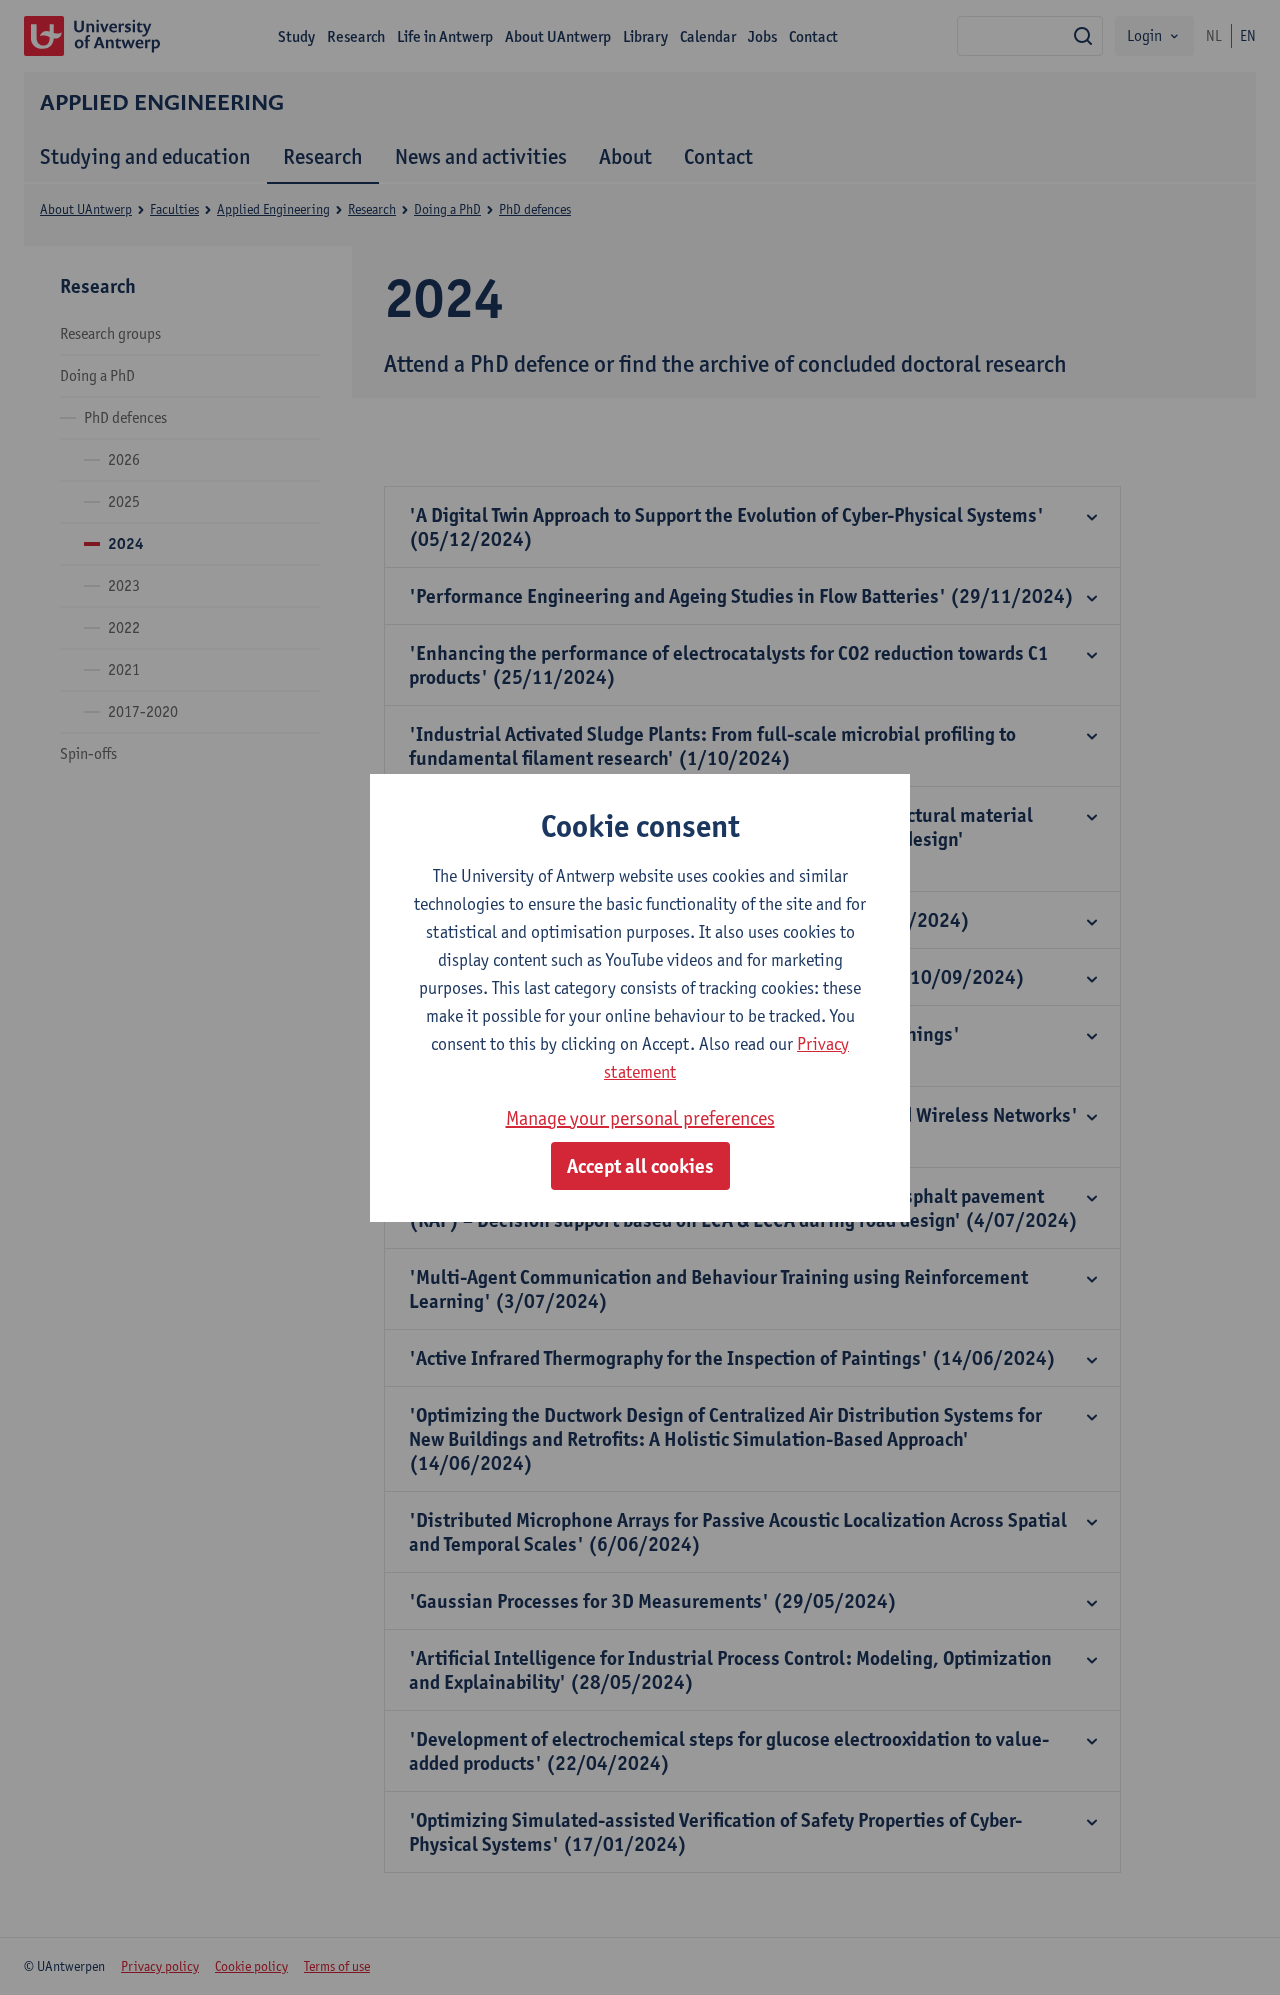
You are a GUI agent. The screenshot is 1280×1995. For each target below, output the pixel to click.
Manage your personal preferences (640, 1118)
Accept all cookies (640, 1166)
